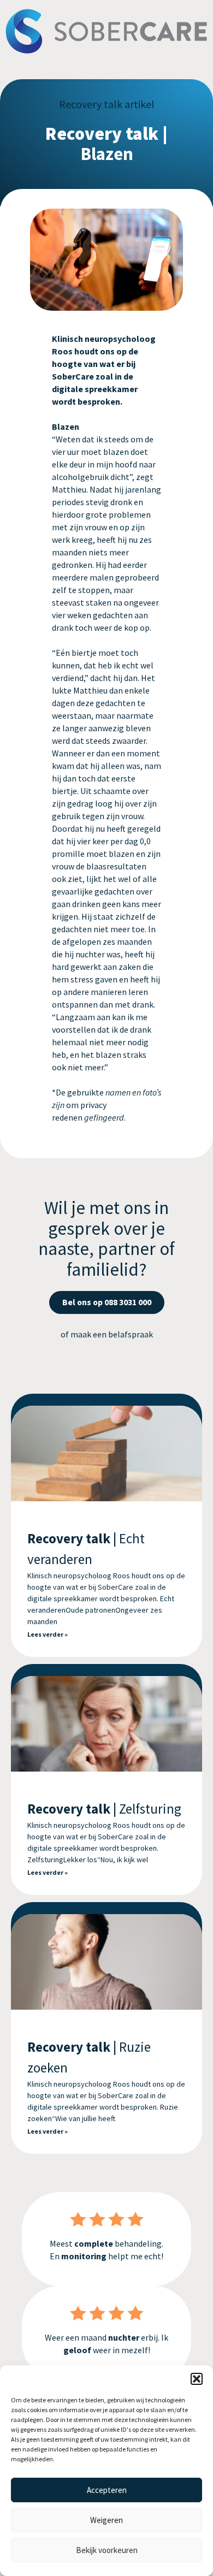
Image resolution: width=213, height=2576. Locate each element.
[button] (197, 2379)
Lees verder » (48, 1634)
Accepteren (107, 2490)
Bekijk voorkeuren (107, 2550)
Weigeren (106, 2520)
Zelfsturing (104, 1809)
